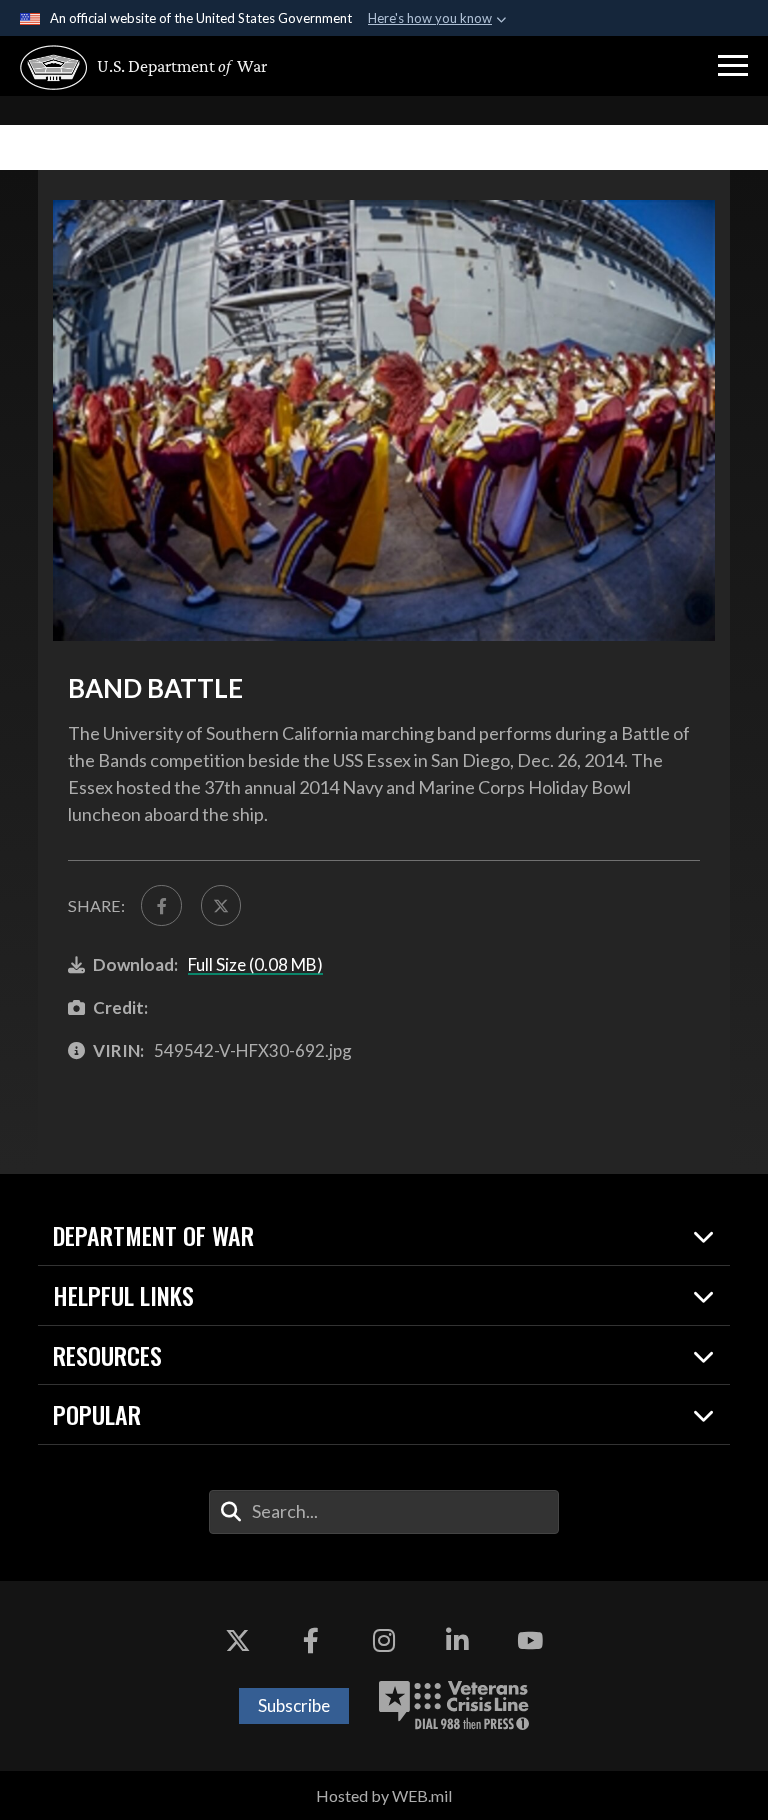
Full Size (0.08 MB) (255, 964)
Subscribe (294, 1705)
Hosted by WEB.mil (384, 1795)
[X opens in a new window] (238, 1641)
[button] (733, 66)
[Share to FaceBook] (161, 905)
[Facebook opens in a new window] (311, 1641)
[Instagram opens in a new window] (384, 1641)
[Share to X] (221, 905)
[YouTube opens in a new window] (530, 1641)
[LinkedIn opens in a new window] (457, 1641)
